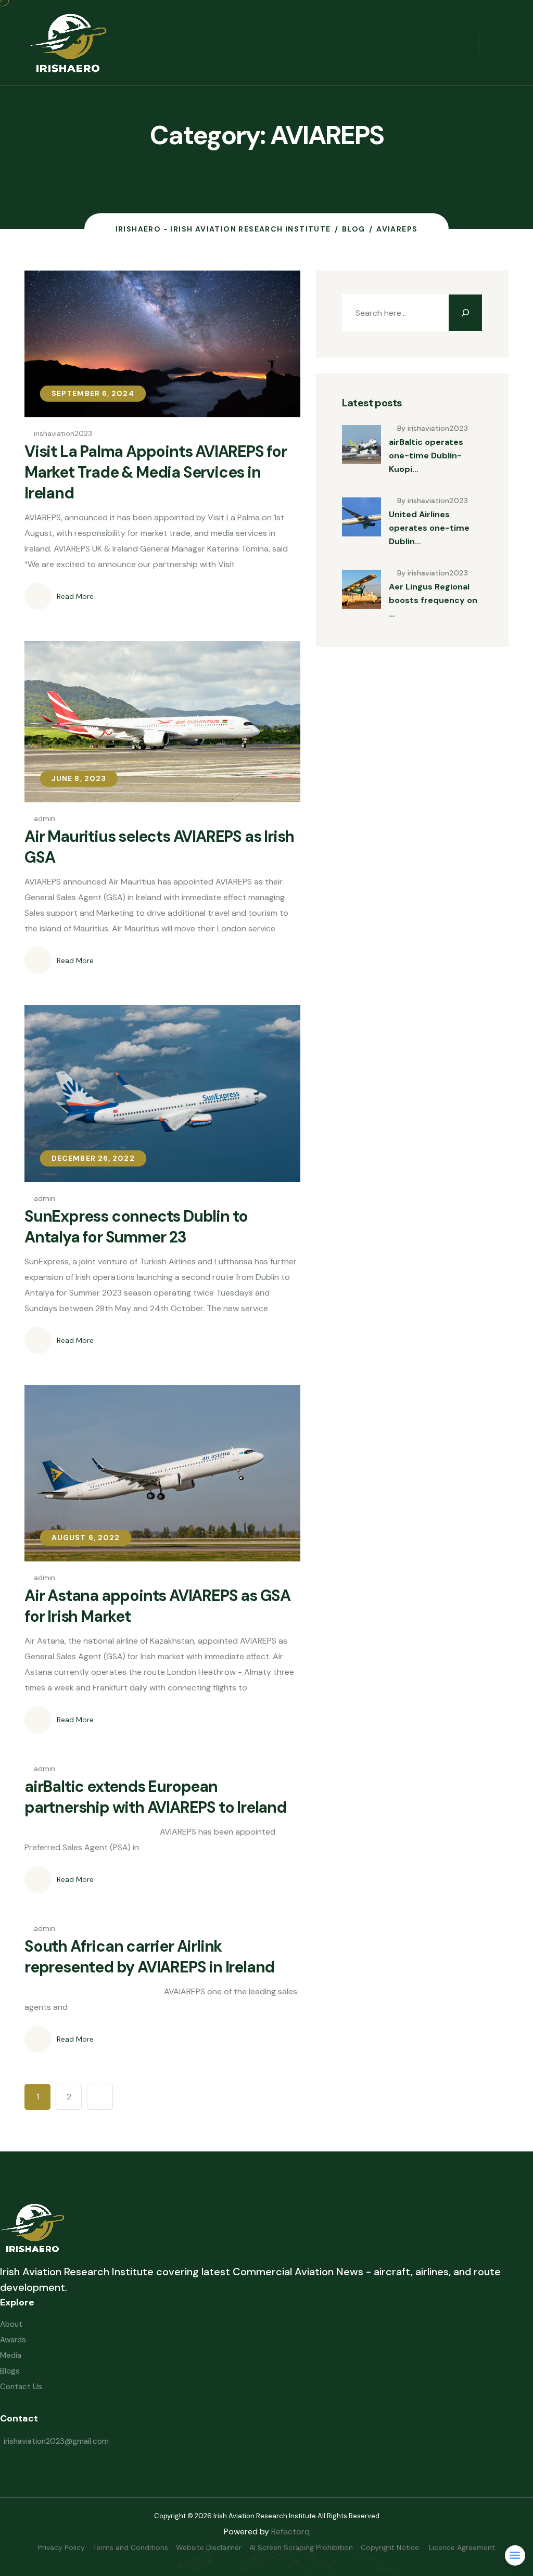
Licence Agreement (462, 2547)
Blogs (10, 2371)
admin (45, 818)
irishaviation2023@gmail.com (56, 2441)
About (11, 2324)
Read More (75, 596)
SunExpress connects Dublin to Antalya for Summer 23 (136, 1227)
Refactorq (290, 2532)
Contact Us (21, 2387)
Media (11, 2355)
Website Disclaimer (209, 2547)
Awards (13, 2340)
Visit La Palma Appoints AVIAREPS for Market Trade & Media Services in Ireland (156, 472)
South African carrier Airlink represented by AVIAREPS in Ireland (149, 1957)
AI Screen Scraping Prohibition (301, 2547)
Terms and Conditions (130, 2547)
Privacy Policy (61, 2547)
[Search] (465, 313)
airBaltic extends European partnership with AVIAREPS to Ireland (155, 1797)
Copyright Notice (391, 2547)
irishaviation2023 (63, 433)
